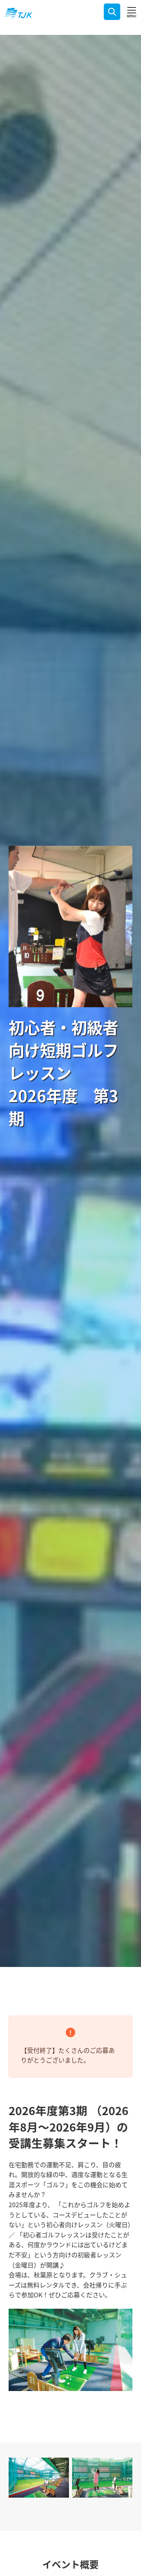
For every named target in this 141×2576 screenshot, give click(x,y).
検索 (112, 12)
